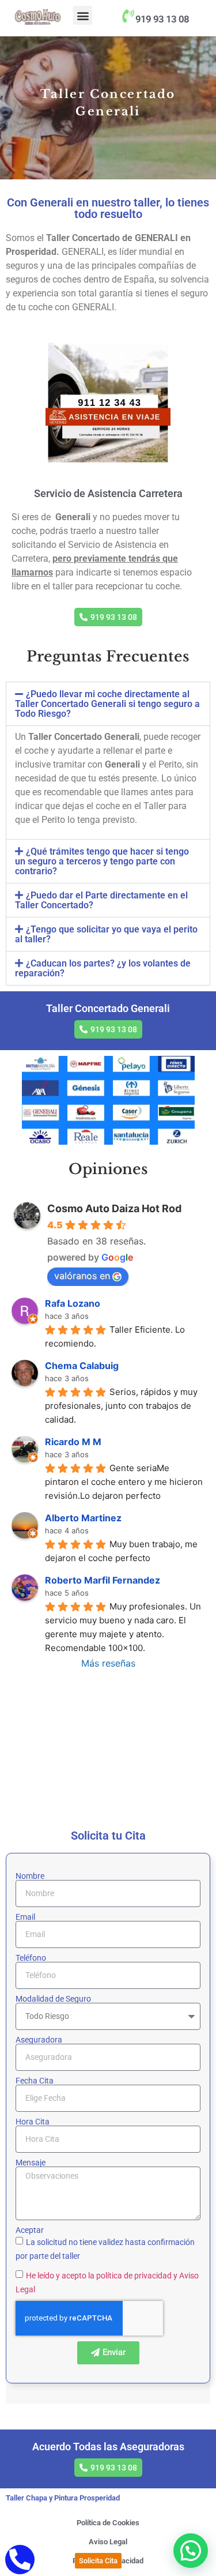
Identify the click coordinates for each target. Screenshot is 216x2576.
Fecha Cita (35, 2081)
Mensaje (31, 2163)
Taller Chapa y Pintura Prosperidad (63, 2498)
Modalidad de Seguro (53, 1999)
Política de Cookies (108, 2523)
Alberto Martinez (83, 1518)
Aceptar (30, 2230)
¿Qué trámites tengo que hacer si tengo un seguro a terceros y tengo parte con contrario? (102, 861)
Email (25, 1917)
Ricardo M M (73, 1442)
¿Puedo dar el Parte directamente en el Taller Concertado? (101, 900)
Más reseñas (108, 1663)
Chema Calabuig (82, 1366)
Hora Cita (33, 2122)
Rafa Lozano (73, 1303)
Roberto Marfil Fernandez (103, 1580)
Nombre (30, 1876)
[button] (83, 15)
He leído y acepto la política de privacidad (99, 2275)
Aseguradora (39, 2040)
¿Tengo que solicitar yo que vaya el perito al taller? (106, 934)
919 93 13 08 (162, 19)
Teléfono (31, 1958)
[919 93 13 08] (128, 16)
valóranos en (82, 1276)
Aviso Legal (108, 2542)
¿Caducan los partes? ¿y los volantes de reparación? (103, 968)
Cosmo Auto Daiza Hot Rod (114, 1208)
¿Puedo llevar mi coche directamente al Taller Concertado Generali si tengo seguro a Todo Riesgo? (107, 704)
